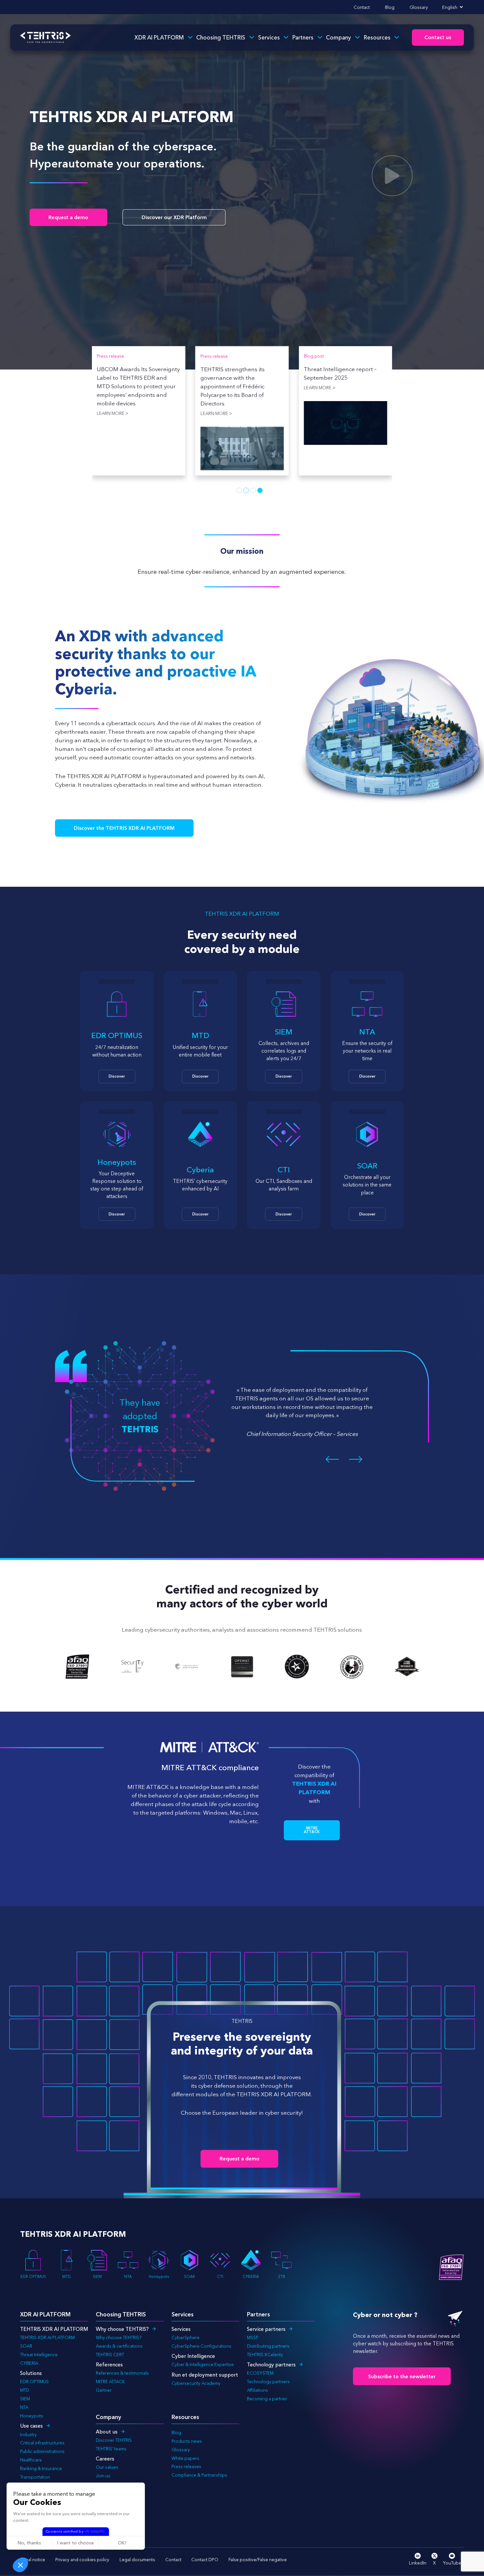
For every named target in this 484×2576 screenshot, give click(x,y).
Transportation (35, 2477)
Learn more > (113, 388)
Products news (187, 2441)
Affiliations (257, 2390)
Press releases (186, 2466)
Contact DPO (205, 2560)
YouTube (452, 2563)
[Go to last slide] (331, 1459)
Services (269, 37)
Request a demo (68, 217)
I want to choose (76, 2543)
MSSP (253, 2337)
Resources (377, 37)
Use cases (31, 2426)
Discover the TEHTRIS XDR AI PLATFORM (124, 828)
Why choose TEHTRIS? (122, 2329)
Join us (103, 2476)
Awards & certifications (119, 2346)
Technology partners (271, 2365)
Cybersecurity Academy (196, 2383)
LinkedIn (418, 2563)
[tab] (239, 490)
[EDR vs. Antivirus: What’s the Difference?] (242, 423)
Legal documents (137, 2560)
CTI (220, 2277)
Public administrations (42, 2451)
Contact (362, 7)
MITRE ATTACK (110, 2382)
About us (107, 2432)
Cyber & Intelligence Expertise (203, 2364)
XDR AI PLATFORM (159, 37)
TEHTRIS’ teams (111, 2449)
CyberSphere (186, 2337)
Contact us (438, 37)
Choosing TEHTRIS (221, 37)
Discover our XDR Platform (174, 217)
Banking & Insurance (41, 2468)
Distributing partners (268, 2346)
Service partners (266, 2329)
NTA (128, 2277)
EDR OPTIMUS (33, 2277)
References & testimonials (122, 2373)
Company (338, 37)
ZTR (282, 2277)
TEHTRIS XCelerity (265, 2355)
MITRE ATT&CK (312, 1830)
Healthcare (31, 2460)
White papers (185, 2458)
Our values (107, 2467)
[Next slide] (357, 1459)
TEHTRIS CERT (110, 2355)
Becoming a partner (267, 2399)
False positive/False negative (258, 2560)
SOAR (189, 2277)
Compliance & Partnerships (199, 2475)
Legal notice (33, 2560)
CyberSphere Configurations (202, 2346)
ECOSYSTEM (260, 2373)
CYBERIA (251, 2277)
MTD (67, 2277)
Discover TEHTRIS (114, 2440)
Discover (117, 1076)
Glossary (419, 7)
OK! (122, 2543)
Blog (390, 7)
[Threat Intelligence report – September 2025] (138, 423)
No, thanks (29, 2543)
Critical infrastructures (42, 2443)
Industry (28, 2435)
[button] (20, 2565)
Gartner (104, 2390)
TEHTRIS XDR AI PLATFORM (47, 2337)
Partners (303, 37)
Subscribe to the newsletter (402, 2376)
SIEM (97, 2277)
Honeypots (159, 2277)
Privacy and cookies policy (82, 2560)
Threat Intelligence (39, 2355)
